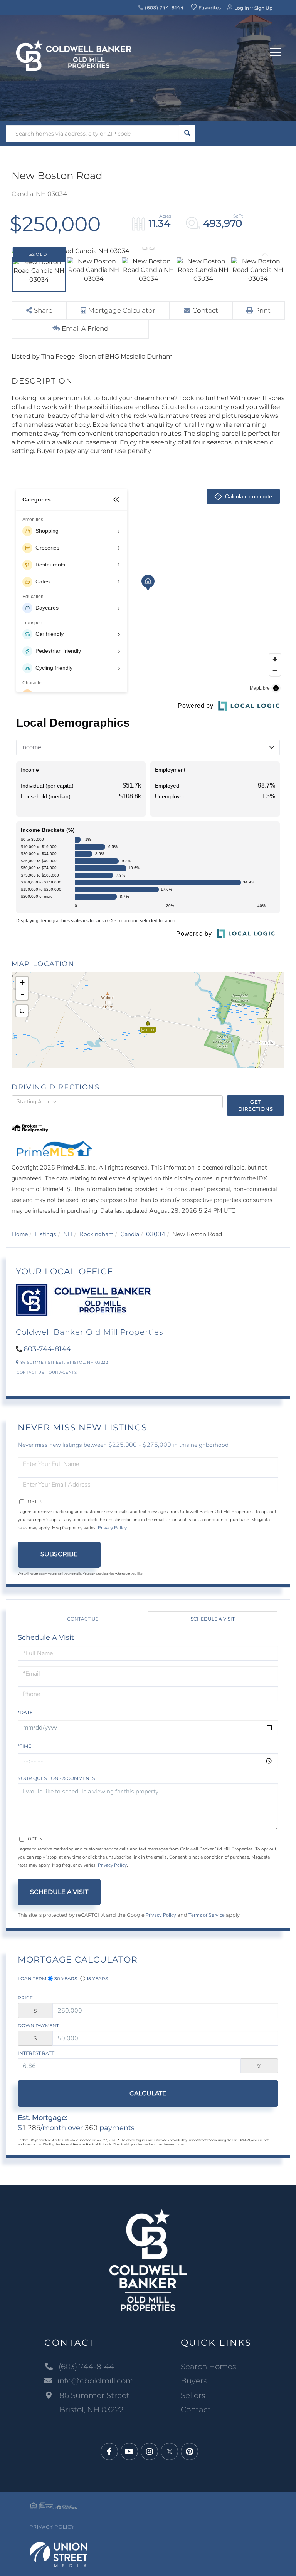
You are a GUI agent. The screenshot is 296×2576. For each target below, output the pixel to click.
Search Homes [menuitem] (209, 2367)
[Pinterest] (189, 2452)
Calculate (148, 2093)
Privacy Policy (112, 1528)
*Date (25, 1712)
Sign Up (263, 8)
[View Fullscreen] (22, 1011)
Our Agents (63, 1372)
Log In (242, 8)
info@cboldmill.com (96, 2381)
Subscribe (59, 1554)
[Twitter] (169, 2452)
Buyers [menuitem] (194, 2381)
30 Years (66, 1979)
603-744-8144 (47, 1349)
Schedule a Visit (213, 1619)
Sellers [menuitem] (193, 2395)
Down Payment (38, 2025)
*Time (24, 1746)
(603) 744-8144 (163, 8)
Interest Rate (36, 2053)
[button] (187, 133)
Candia (130, 1234)
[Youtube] (129, 2452)
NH (68, 1234)
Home (20, 1234)
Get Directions (256, 1105)
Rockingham (96, 1234)
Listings (45, 1234)
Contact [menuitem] (196, 2410)
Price (25, 1998)
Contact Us (30, 1372)
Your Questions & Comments (56, 1778)
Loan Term (32, 1979)
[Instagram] (149, 2452)
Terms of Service (207, 1915)
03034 (156, 1234)
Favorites (209, 8)
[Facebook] (109, 2452)
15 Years (97, 1979)
